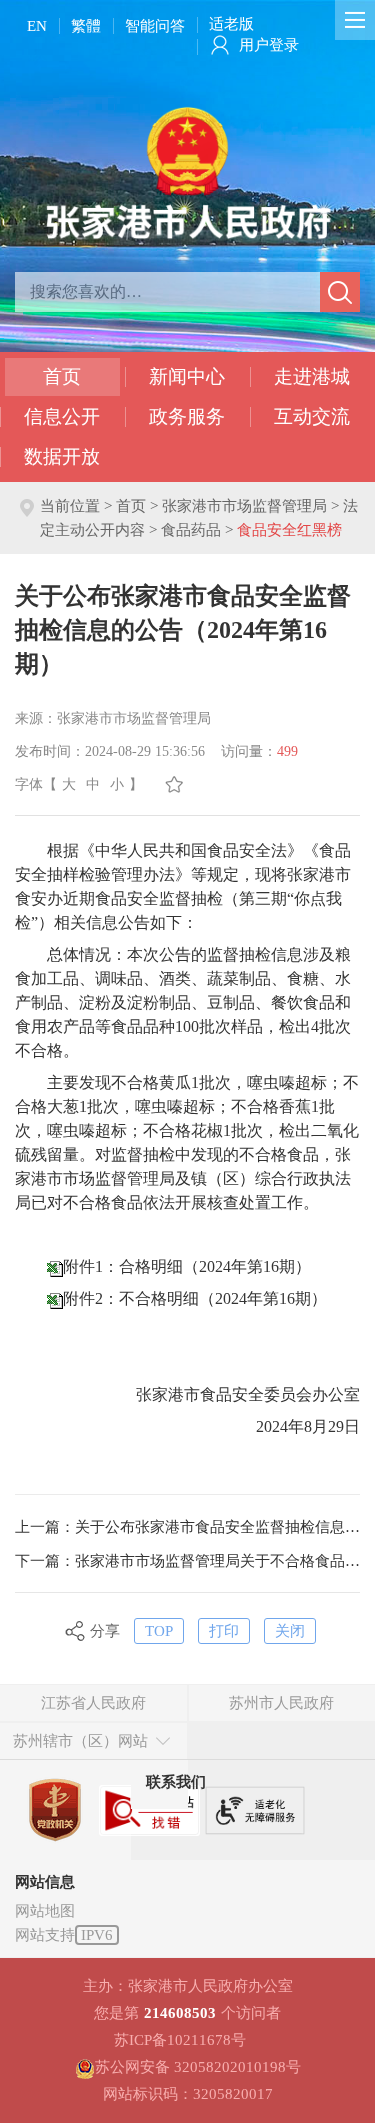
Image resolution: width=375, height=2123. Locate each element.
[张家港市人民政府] (187, 172)
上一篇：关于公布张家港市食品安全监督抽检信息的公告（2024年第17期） (187, 1527)
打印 (224, 1631)
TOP (159, 1631)
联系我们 (176, 1782)
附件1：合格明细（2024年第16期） (187, 1266)
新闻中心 (187, 376)
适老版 (231, 24)
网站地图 (45, 1911)
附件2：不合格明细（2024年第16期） (195, 1298)
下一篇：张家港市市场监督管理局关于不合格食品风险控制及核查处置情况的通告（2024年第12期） (187, 1561)
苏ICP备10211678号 (180, 2040)
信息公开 (62, 416)
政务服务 (187, 416)
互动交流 (312, 416)
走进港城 (312, 376)
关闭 (290, 1631)
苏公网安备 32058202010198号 (198, 2067)
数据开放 (62, 456)
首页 (62, 376)
